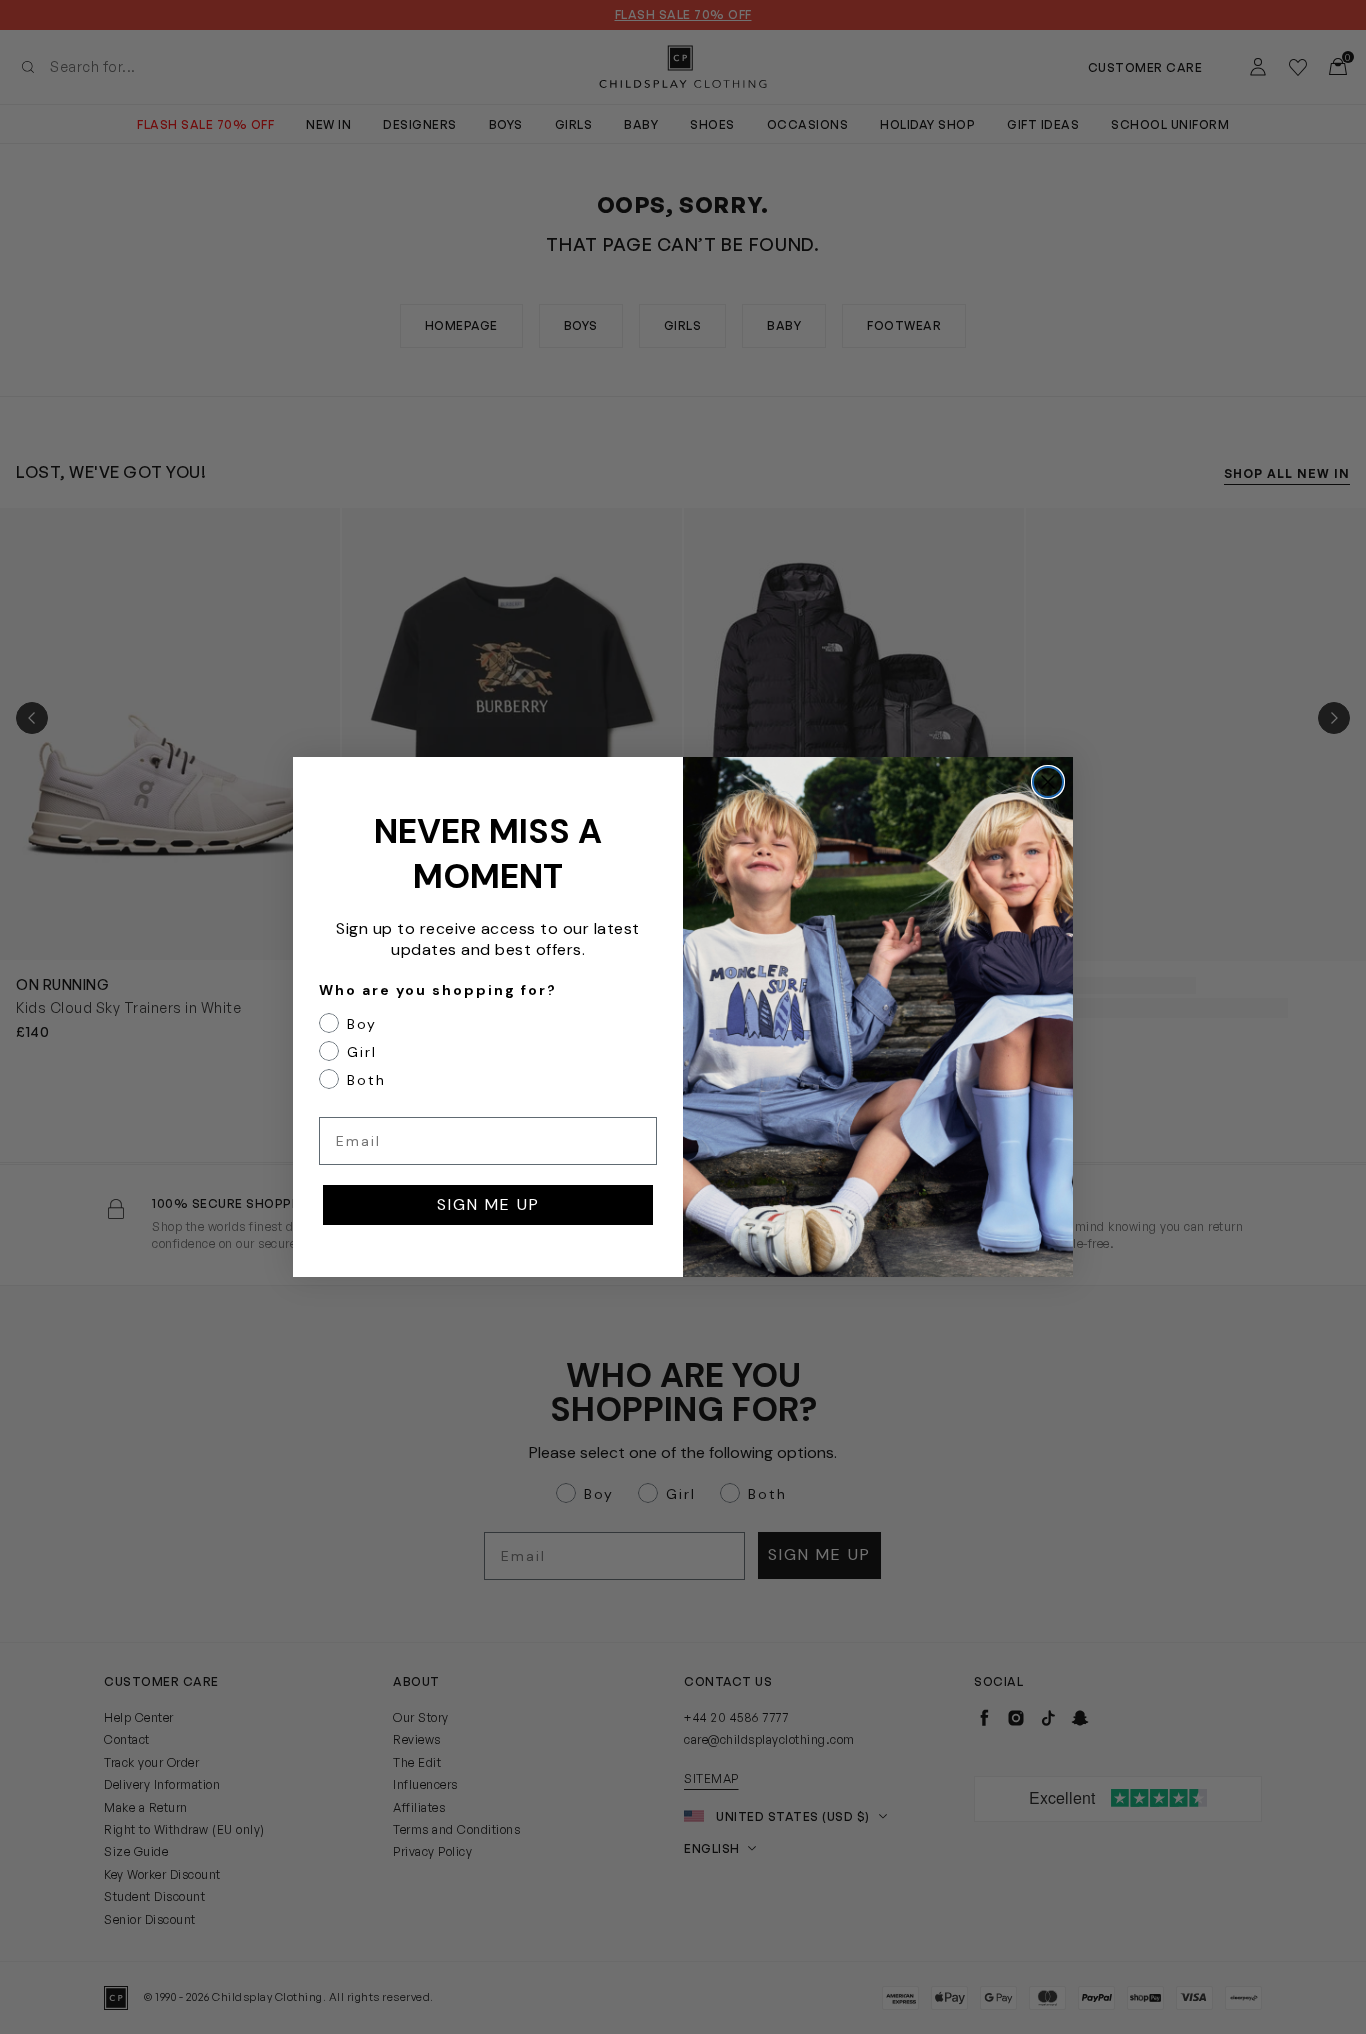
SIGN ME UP (488, 1204)
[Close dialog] (1048, 782)
